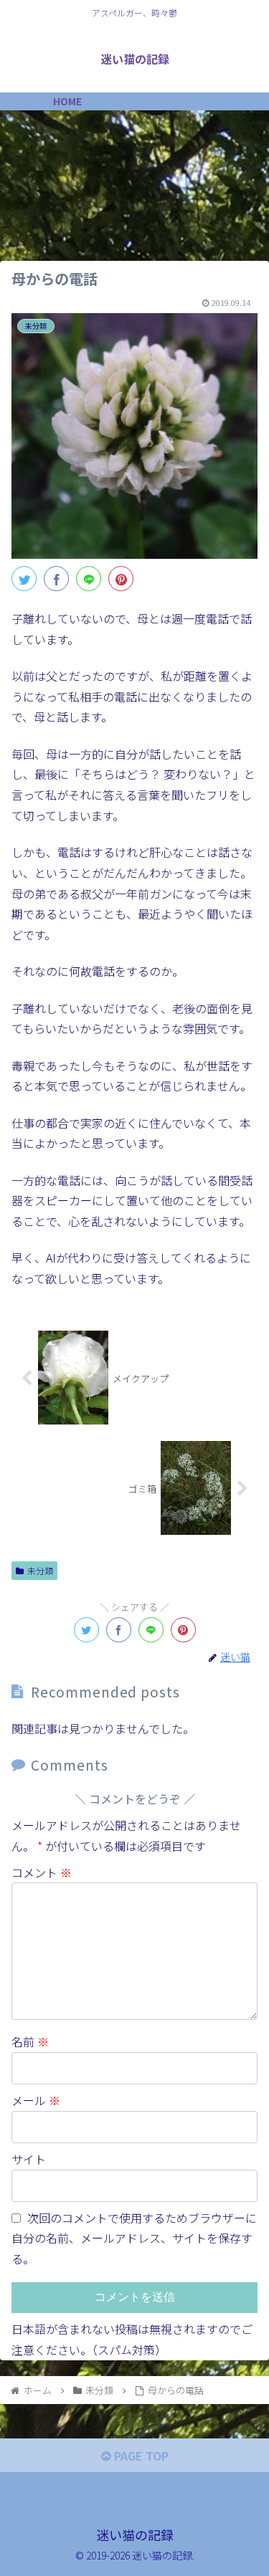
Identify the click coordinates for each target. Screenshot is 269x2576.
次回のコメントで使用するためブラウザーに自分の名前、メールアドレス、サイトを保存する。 (134, 2239)
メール (36, 2100)
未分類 (40, 1570)
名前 (30, 2041)
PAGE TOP (140, 2456)
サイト (29, 2159)
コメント (42, 1872)
